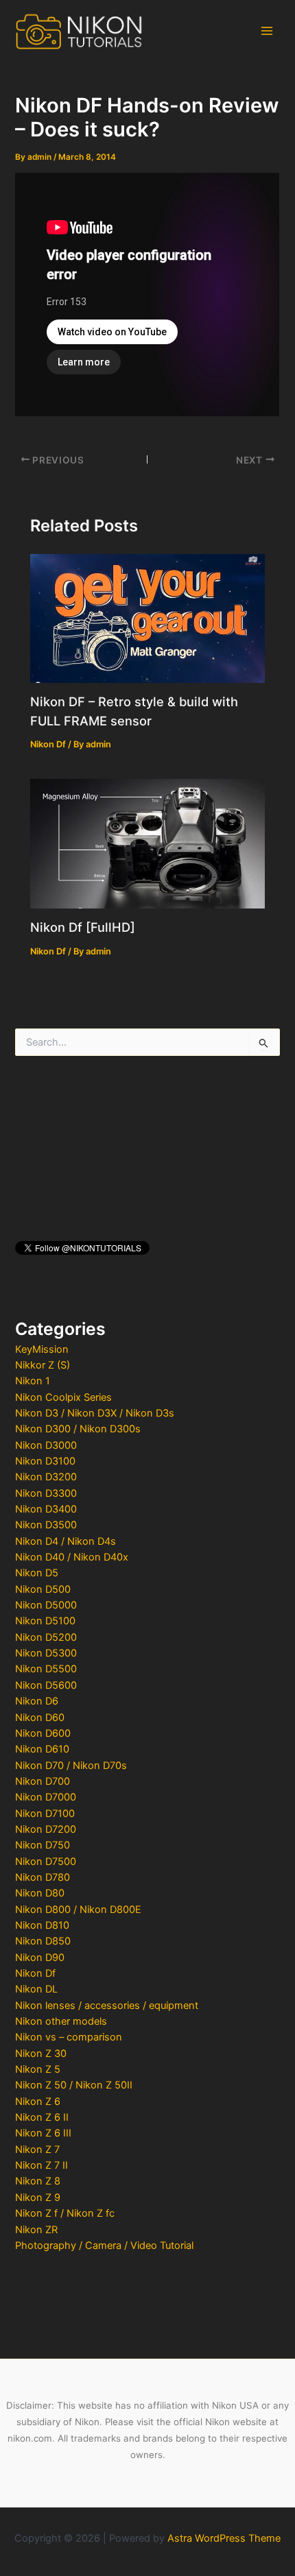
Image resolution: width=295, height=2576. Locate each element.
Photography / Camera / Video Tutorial (104, 2246)
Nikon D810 (42, 1925)
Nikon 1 (33, 1381)
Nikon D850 (43, 1941)
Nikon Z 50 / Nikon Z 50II (74, 2085)
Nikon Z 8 (38, 2181)
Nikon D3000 (46, 1445)
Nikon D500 (43, 1589)
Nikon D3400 (46, 1509)
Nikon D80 (40, 1893)
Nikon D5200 (46, 1637)
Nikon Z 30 (41, 2054)
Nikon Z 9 (38, 2198)
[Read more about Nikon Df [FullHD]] (147, 843)
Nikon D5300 (46, 1653)
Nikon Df (35, 1973)
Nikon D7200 (46, 1829)
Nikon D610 (42, 1749)
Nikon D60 (40, 1718)
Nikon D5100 (45, 1621)
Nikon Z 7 (37, 2150)
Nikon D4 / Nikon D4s (66, 1541)
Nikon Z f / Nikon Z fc (65, 2213)
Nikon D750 (43, 1845)
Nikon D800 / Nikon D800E (78, 1910)
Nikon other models (61, 2021)
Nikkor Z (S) (43, 1365)
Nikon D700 (43, 1781)
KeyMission (42, 1349)
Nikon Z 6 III (43, 2133)
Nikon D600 (43, 1733)
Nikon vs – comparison (69, 2037)
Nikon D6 (37, 1701)
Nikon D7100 (45, 1814)
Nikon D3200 (46, 1477)
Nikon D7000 (46, 1797)
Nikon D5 (37, 1573)
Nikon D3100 (45, 1461)
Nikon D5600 (46, 1685)
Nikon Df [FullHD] (83, 927)
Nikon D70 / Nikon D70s (71, 1766)
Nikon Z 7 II (42, 2165)
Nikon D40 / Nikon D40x (72, 1557)
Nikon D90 (40, 1958)
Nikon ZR (36, 2230)
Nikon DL (36, 1989)
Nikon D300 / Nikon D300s (78, 1429)
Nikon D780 (43, 1877)
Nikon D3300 (46, 1493)
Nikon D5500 (46, 1669)
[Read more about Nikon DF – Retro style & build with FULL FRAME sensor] (147, 618)
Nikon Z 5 (38, 2069)
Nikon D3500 (46, 1525)
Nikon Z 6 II (42, 2117)
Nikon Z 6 (38, 2102)
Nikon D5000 (46, 1605)
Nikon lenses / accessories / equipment (107, 2006)
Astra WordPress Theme (224, 2538)
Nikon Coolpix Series (63, 1397)
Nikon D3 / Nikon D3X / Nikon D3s (95, 1413)
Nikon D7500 (46, 1862)
